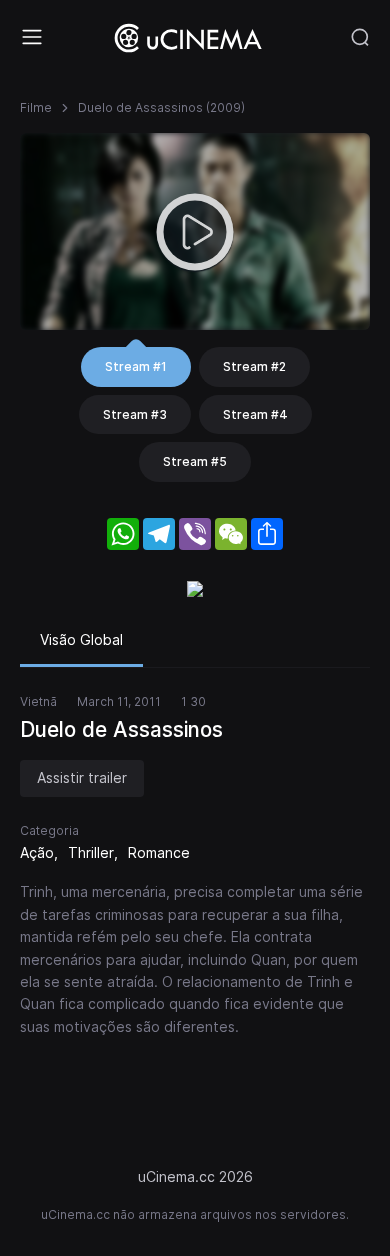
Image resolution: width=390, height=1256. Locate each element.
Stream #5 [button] (195, 461)
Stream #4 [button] (255, 414)
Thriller (91, 852)
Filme (36, 107)
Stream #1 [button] (136, 366)
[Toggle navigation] (32, 37)
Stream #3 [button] (135, 414)
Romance (159, 852)
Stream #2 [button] (254, 366)
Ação (37, 852)
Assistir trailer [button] (82, 777)
